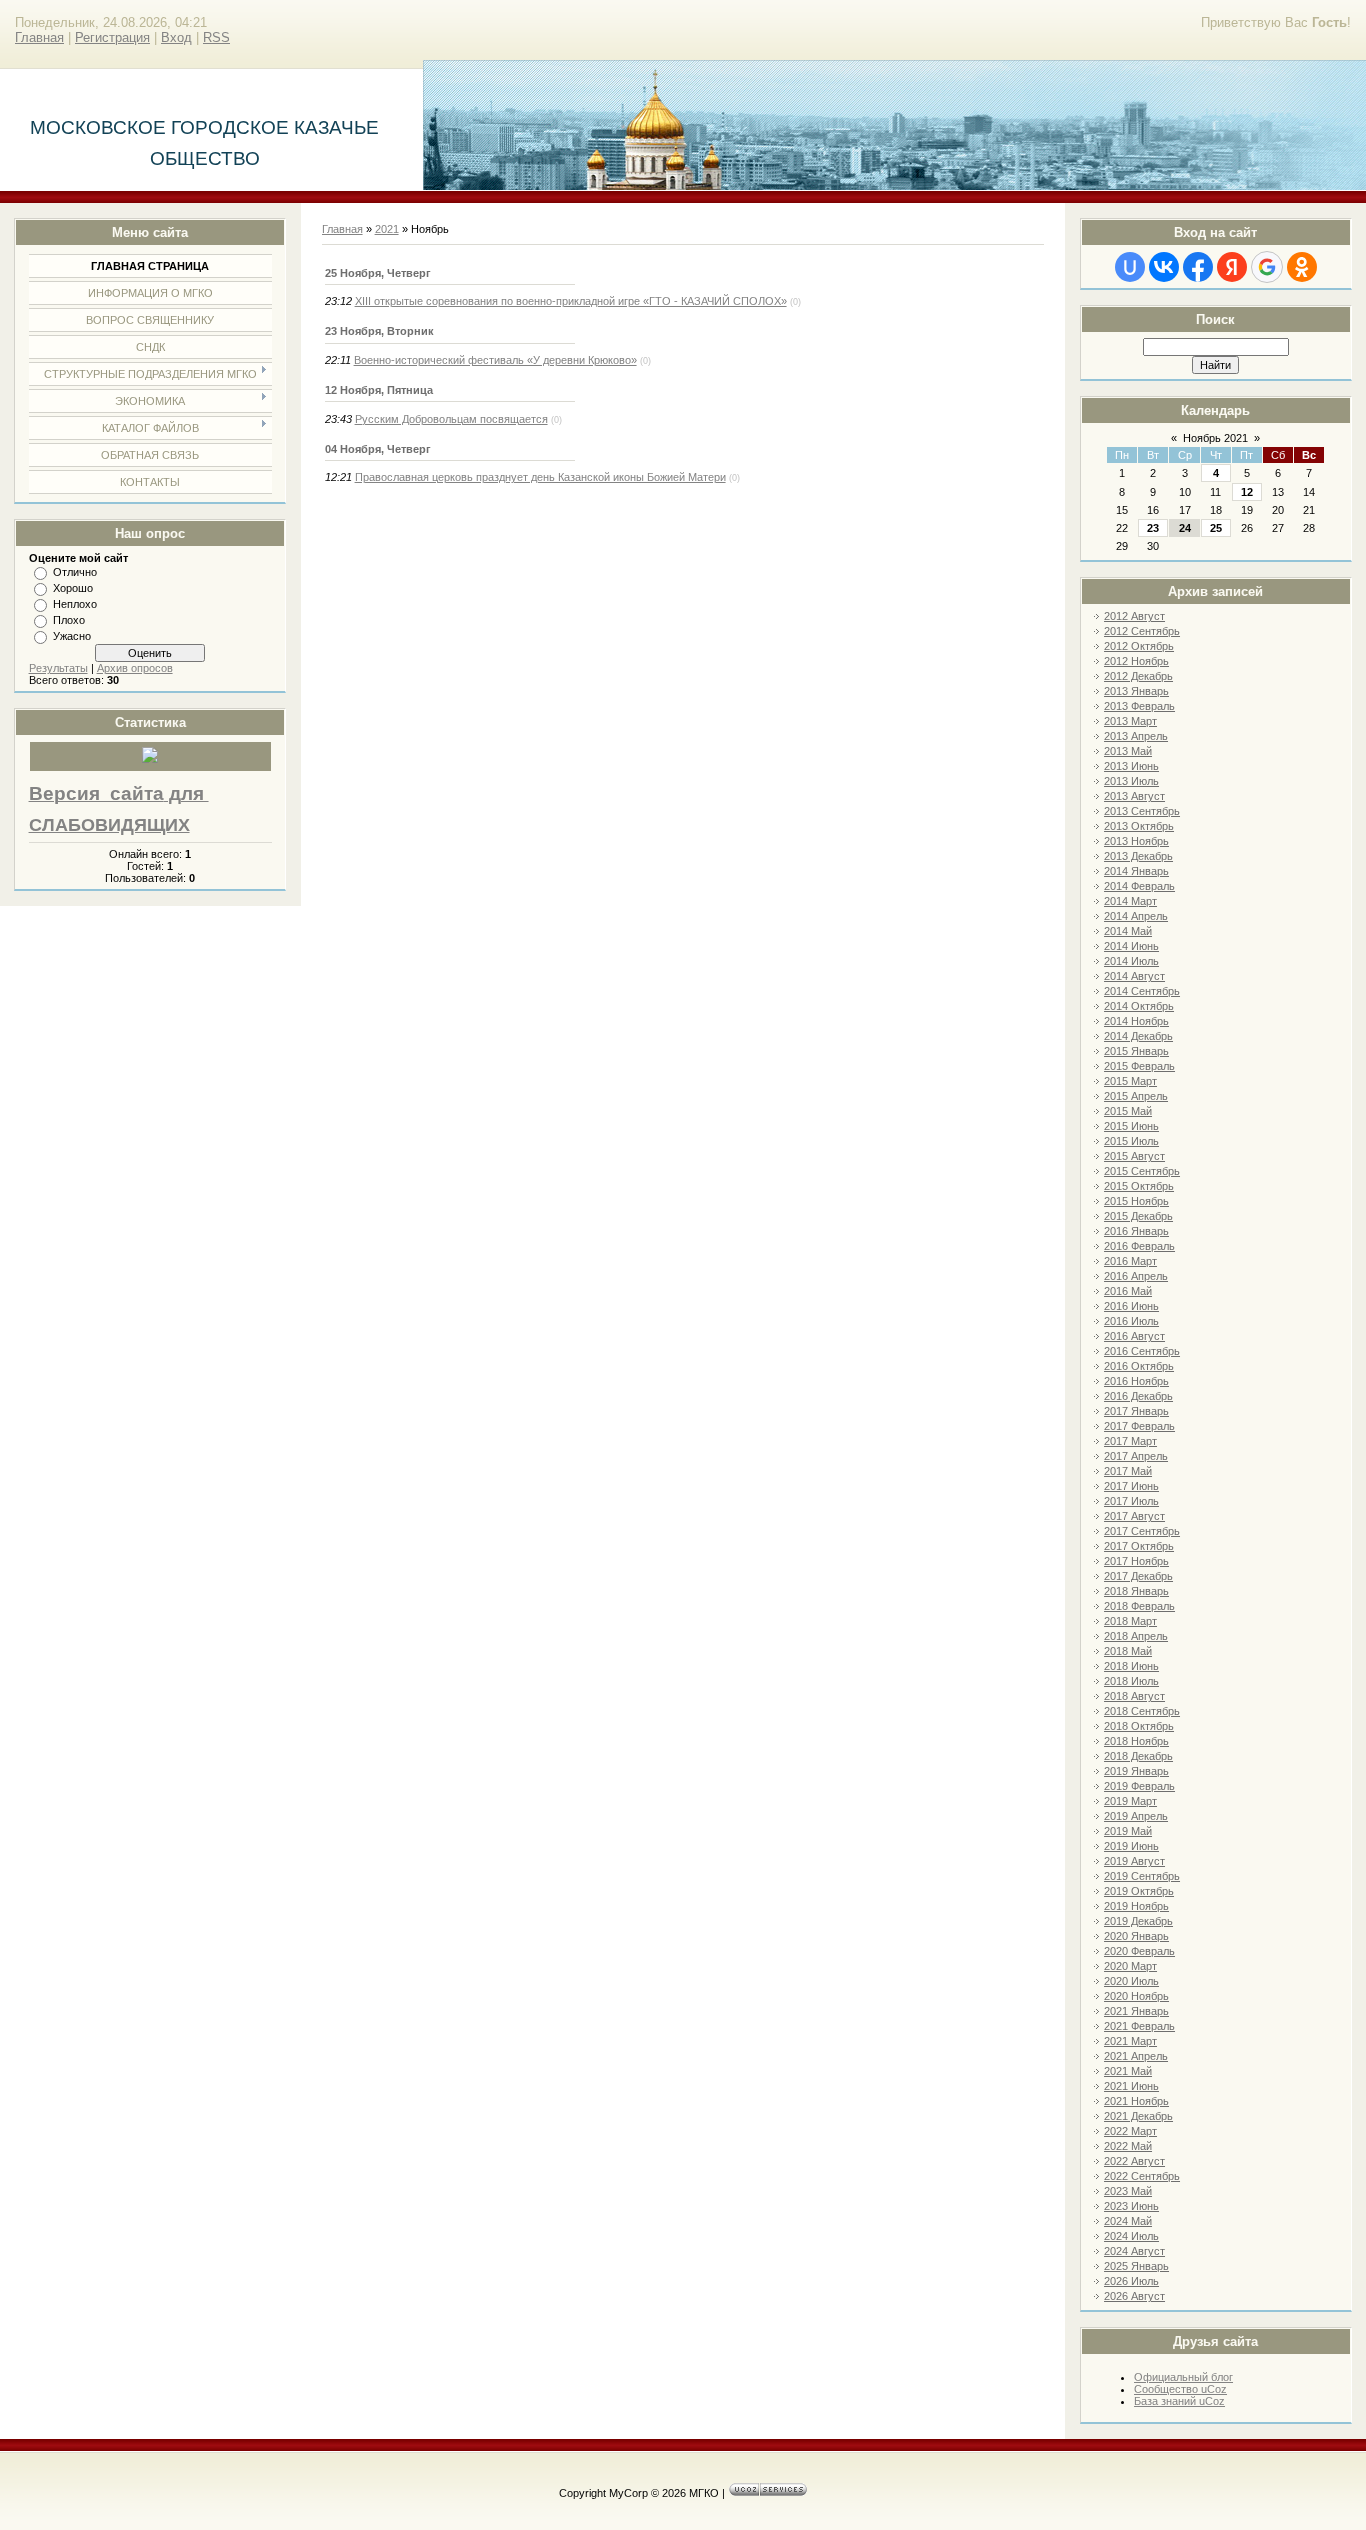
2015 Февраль (1139, 1066)
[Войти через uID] (1130, 267)
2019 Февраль (1139, 1786)
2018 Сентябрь (1142, 1711)
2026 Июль (1131, 2281)
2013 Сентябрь (1142, 811)
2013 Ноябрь (1136, 841)
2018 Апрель (1136, 1636)
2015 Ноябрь (1136, 1201)
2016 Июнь (1131, 1306)
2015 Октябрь (1139, 1186)
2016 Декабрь (1138, 1396)
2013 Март (1130, 721)
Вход (176, 37)
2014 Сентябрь (1142, 991)
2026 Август (1134, 2296)
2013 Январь (1136, 691)
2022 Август (1134, 2161)
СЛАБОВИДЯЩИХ (109, 825)
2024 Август (1134, 2251)
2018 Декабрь (1138, 1756)
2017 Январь (1136, 1411)
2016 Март (1130, 1261)
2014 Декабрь (1138, 1036)
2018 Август (1134, 1696)
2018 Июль (1131, 1681)
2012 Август (1134, 616)
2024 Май (1128, 2221)
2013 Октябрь (1139, 826)
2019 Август (1134, 1861)
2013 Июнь (1131, 766)
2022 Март (1130, 2131)
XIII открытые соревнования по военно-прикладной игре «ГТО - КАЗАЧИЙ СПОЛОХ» (571, 301)
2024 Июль (1131, 2236)
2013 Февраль (1139, 706)
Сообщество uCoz (1180, 2389)
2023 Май (1128, 2191)
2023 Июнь (1131, 2206)
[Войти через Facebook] (1198, 267)
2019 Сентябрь (1142, 1876)
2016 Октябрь (1139, 1366)
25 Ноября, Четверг (378, 273)
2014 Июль (1131, 961)
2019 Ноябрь (1136, 1906)
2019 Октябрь (1139, 1891)
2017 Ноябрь (1136, 1561)
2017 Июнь (1131, 1486)
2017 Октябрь (1139, 1546)
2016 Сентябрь (1142, 1351)
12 (1247, 492)
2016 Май (1128, 1291)
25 (1216, 528)
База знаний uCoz (1179, 2401)
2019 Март (1130, 1801)
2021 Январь (1136, 2011)
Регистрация (112, 37)
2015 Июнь (1131, 1126)
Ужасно (72, 636)
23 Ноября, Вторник (379, 331)
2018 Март (1130, 1621)
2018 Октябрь (1139, 1726)
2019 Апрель (1136, 1816)
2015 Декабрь (1138, 1216)
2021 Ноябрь (1136, 2101)
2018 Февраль (1139, 1606)
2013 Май (1128, 751)
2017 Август (1134, 1516)
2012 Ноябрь (1136, 661)
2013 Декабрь (1138, 856)
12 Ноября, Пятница (379, 390)
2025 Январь (1136, 2266)
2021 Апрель (1136, 2056)
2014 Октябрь (1139, 1006)
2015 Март (1130, 1081)
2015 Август (1134, 1156)
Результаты (58, 668)
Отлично (75, 572)
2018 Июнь (1131, 1666)
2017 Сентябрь (1142, 1531)
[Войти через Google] (1267, 267)
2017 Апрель (1136, 1456)
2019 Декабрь (1138, 1921)
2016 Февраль (1139, 1246)
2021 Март (1130, 2041)
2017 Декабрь (1138, 1576)
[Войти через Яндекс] (1232, 267)
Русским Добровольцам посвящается (451, 419)
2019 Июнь (1131, 1846)
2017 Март (1130, 1441)
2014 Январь (1136, 871)
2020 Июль (1131, 1981)
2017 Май (1128, 1471)
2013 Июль (1131, 781)
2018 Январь (1136, 1591)
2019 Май (1128, 1831)
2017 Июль (1131, 1501)
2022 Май (1128, 2146)
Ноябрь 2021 (1215, 438)
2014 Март (1130, 901)
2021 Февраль (1139, 2026)
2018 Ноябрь (1136, 1741)
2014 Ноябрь (1136, 1021)
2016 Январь (1136, 1231)
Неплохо (75, 604)
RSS (216, 37)
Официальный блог (1183, 2377)
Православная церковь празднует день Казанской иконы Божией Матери (540, 477)
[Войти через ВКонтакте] (1164, 267)
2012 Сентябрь (1142, 631)
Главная (39, 37)
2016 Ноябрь (1136, 1381)
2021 (387, 229)
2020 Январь (1136, 1936)
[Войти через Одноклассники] (1302, 267)
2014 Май (1128, 931)
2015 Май (1128, 1111)
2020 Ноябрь (1136, 1996)
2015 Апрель (1136, 1096)
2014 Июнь (1131, 946)
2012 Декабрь (1138, 676)
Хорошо (73, 588)
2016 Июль (1131, 1321)
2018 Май (1128, 1651)
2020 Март (1130, 1966)
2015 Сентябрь (1142, 1171)
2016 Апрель (1136, 1276)
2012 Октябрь (1139, 646)
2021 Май (1128, 2071)
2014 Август (1134, 976)
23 (1153, 528)
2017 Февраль (1139, 1426)
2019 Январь (1136, 1771)
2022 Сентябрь (1142, 2176)
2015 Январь (1136, 1051)
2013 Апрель (1136, 736)
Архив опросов (135, 668)
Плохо (69, 620)
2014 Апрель (1136, 916)
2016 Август (1134, 1336)
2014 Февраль (1139, 886)
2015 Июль (1131, 1141)
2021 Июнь (1131, 2086)
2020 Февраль (1139, 1951)
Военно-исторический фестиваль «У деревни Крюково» (495, 360)
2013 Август (1134, 796)
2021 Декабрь (1138, 2116)
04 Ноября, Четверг (378, 449)
